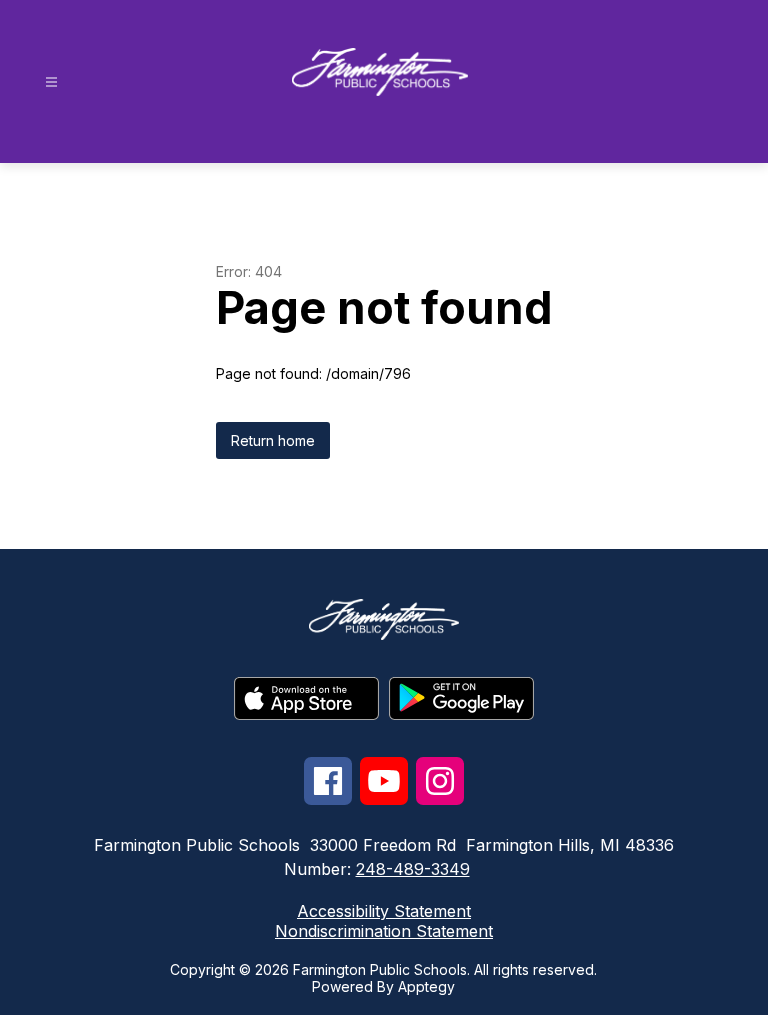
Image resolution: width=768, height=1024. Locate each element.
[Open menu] (51, 82)
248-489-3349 (413, 869)
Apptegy (426, 986)
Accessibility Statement (384, 911)
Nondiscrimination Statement (384, 931)
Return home (273, 440)
